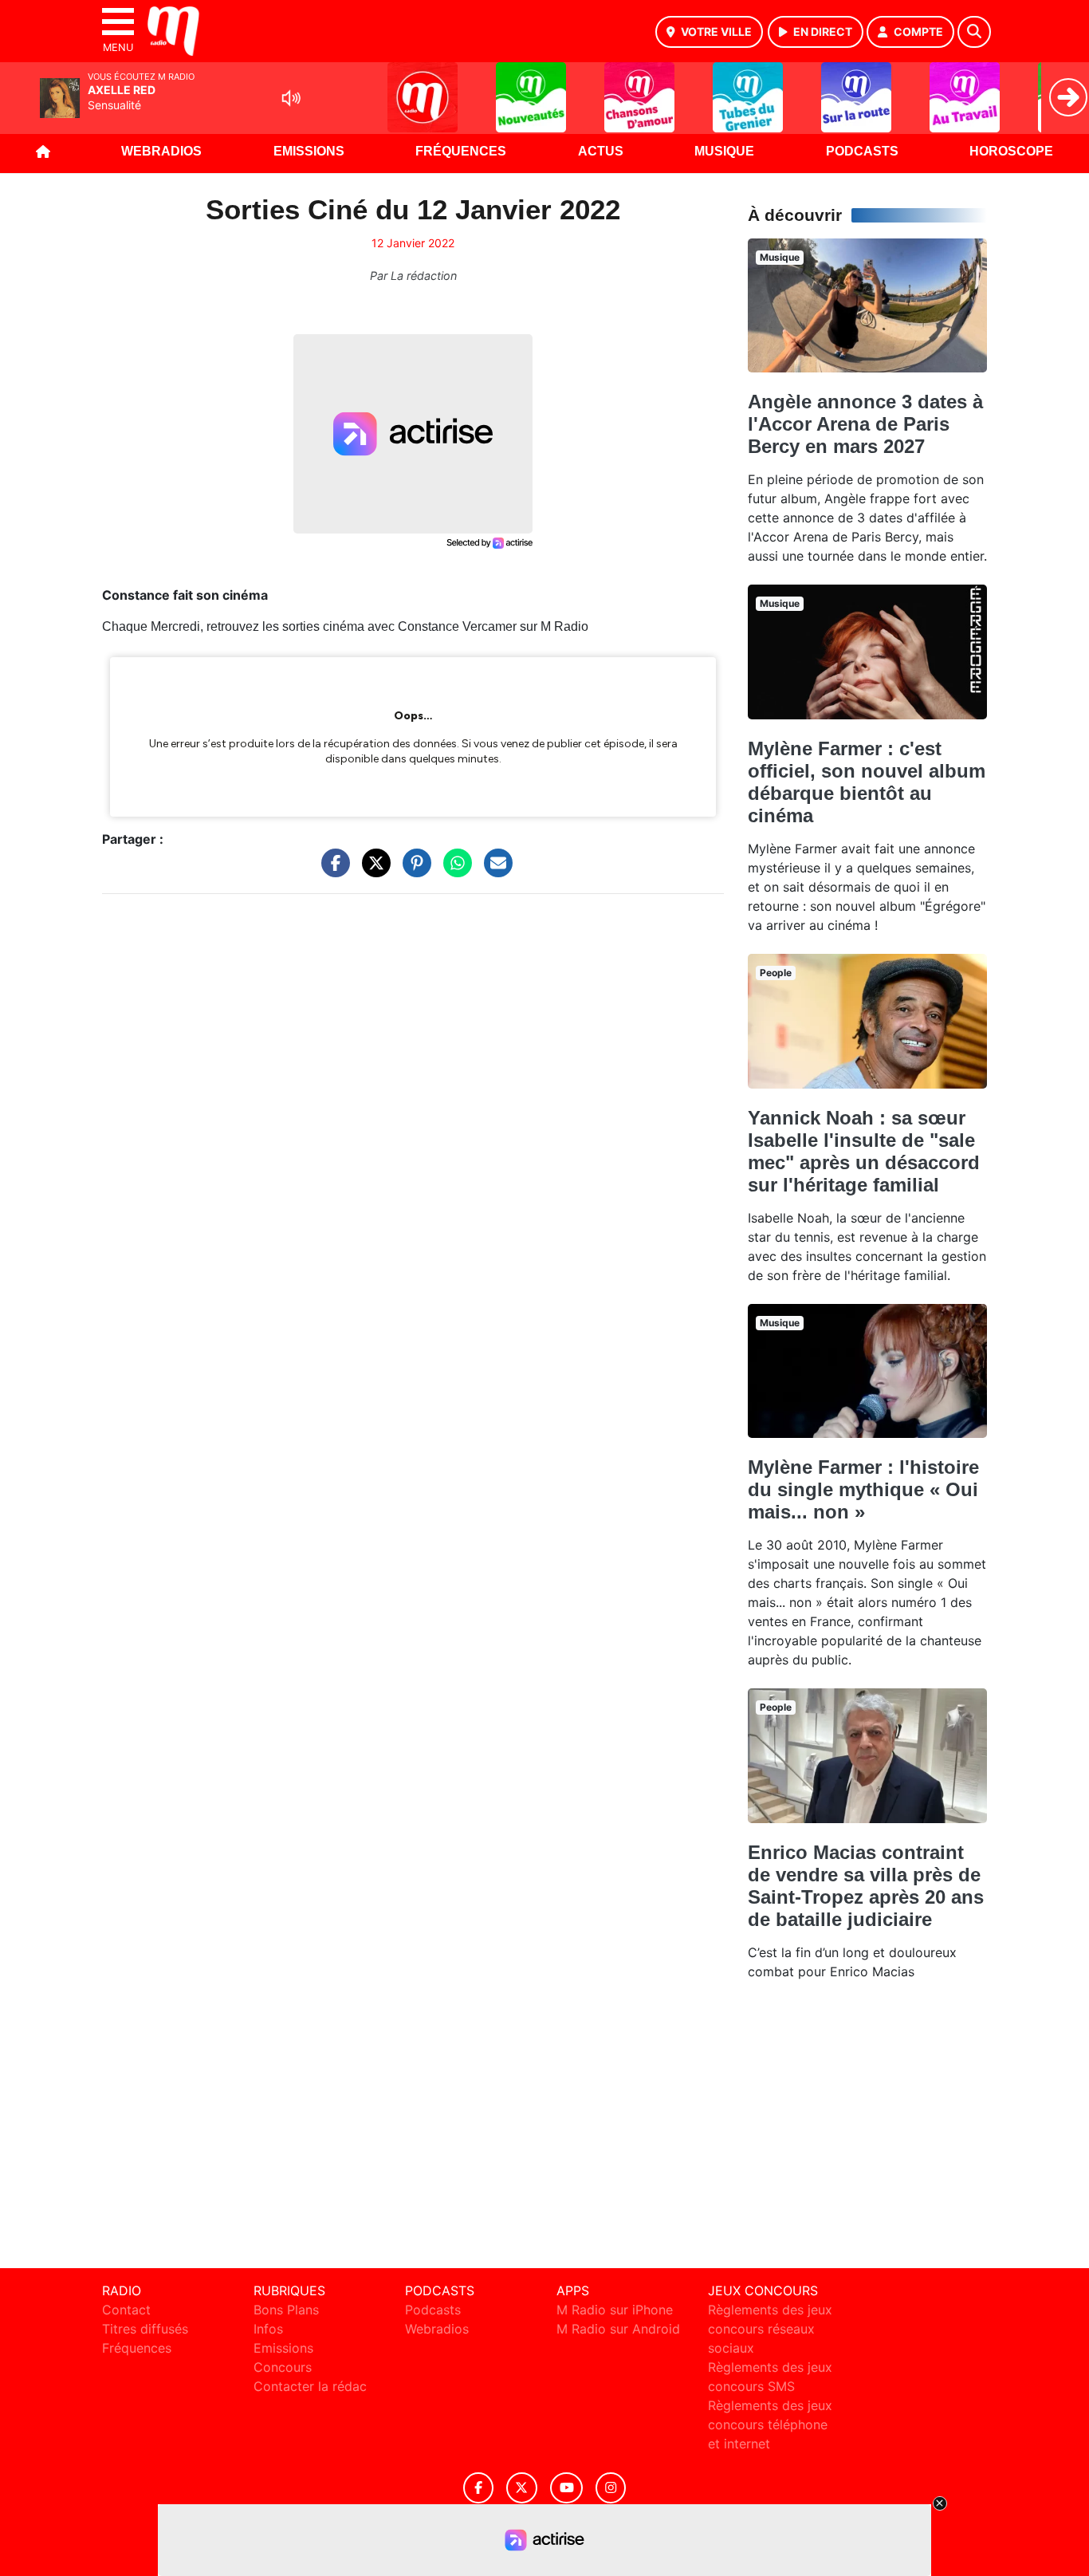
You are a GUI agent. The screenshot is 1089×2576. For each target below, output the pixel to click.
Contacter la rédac (310, 2386)
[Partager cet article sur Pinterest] (413, 871)
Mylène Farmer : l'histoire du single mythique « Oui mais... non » (863, 1489)
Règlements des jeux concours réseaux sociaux (770, 2329)
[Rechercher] (974, 32)
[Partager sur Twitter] (372, 871)
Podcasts (862, 151)
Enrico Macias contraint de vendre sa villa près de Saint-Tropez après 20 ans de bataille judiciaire (866, 1886)
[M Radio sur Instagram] (611, 2488)
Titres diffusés (145, 2329)
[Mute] (291, 98)
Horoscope (1011, 151)
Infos (268, 2329)
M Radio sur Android (618, 2329)
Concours (283, 2367)
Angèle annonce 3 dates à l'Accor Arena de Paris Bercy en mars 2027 (865, 424)
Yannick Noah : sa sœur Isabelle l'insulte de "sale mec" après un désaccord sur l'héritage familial (864, 1151)
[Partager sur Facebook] (332, 871)
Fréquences (461, 151)
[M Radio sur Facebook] (478, 2488)
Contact (126, 2310)
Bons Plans (286, 2310)
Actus (601, 151)
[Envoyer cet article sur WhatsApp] (454, 871)
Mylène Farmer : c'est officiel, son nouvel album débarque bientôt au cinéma (867, 782)
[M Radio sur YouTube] (566, 2488)
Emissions (309, 151)
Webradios (161, 151)
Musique (724, 151)
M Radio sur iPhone (615, 2310)
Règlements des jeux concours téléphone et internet (770, 2424)
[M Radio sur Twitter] (522, 2488)
